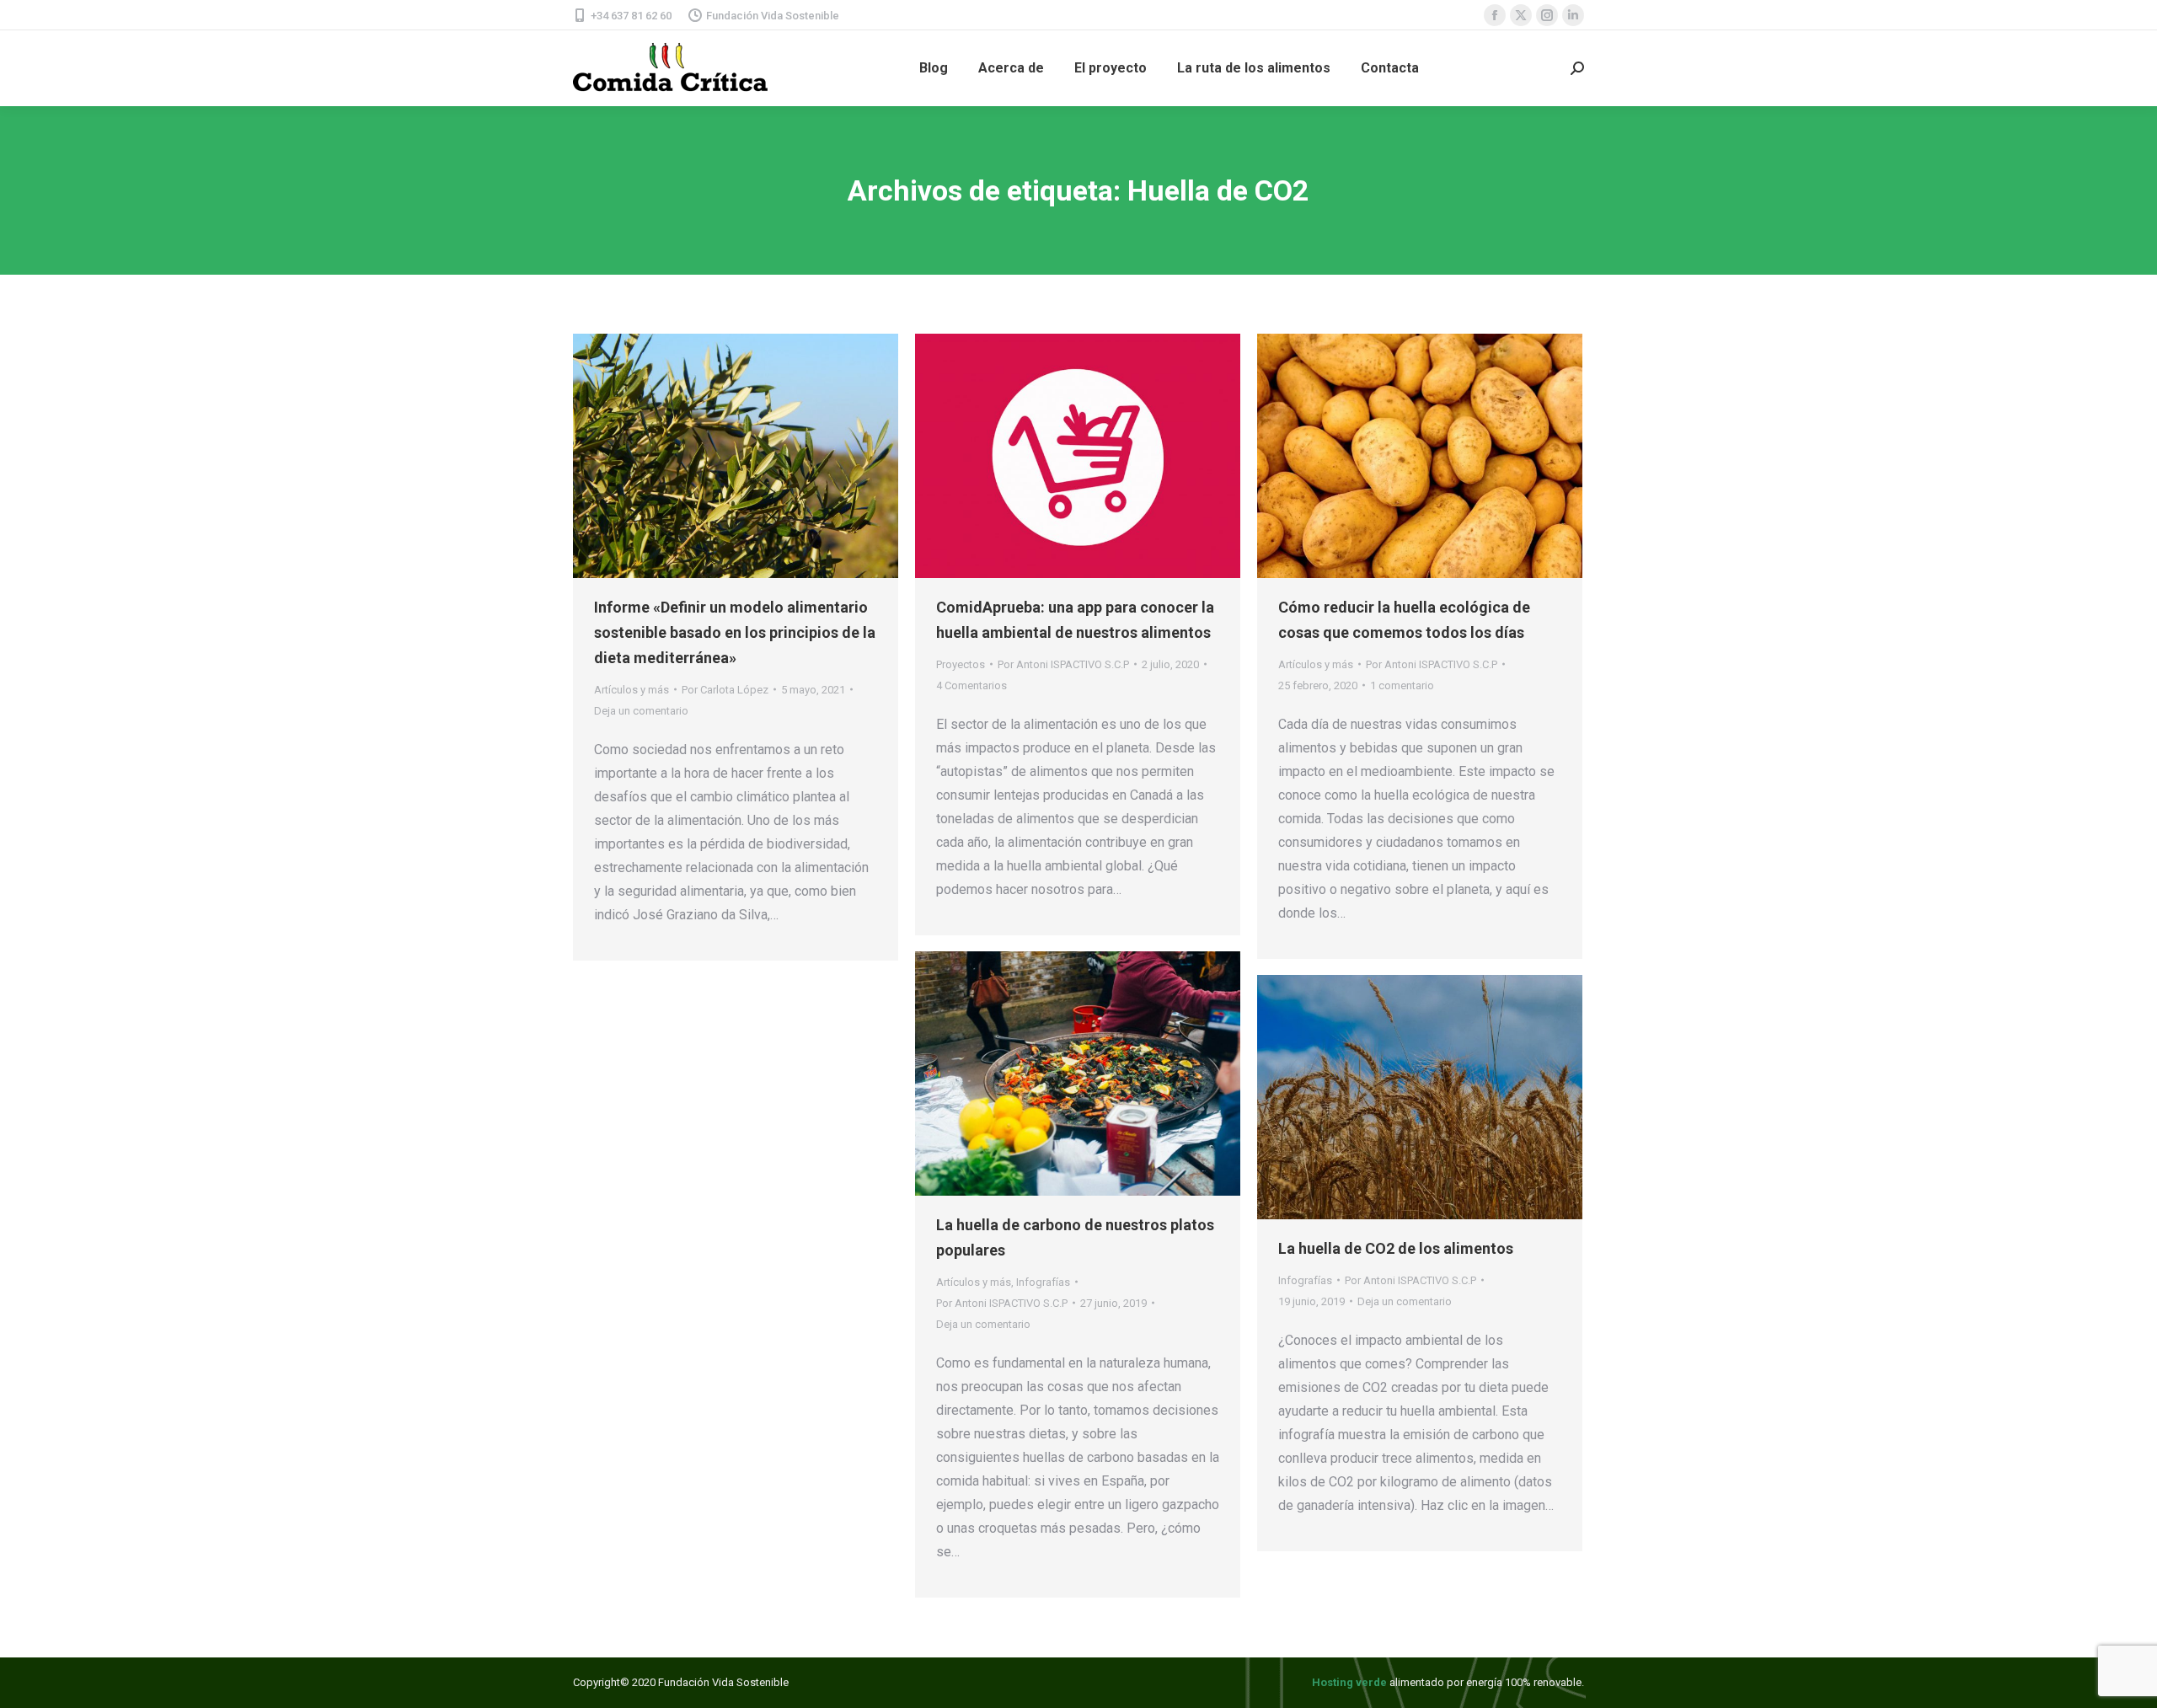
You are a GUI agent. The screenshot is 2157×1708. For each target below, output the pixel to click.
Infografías (1043, 1282)
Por (725, 690)
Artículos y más (632, 690)
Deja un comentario (641, 711)
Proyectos (961, 664)
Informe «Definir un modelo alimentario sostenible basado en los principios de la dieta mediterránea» (735, 632)
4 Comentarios (971, 685)
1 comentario (1402, 685)
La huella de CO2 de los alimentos (1396, 1248)
